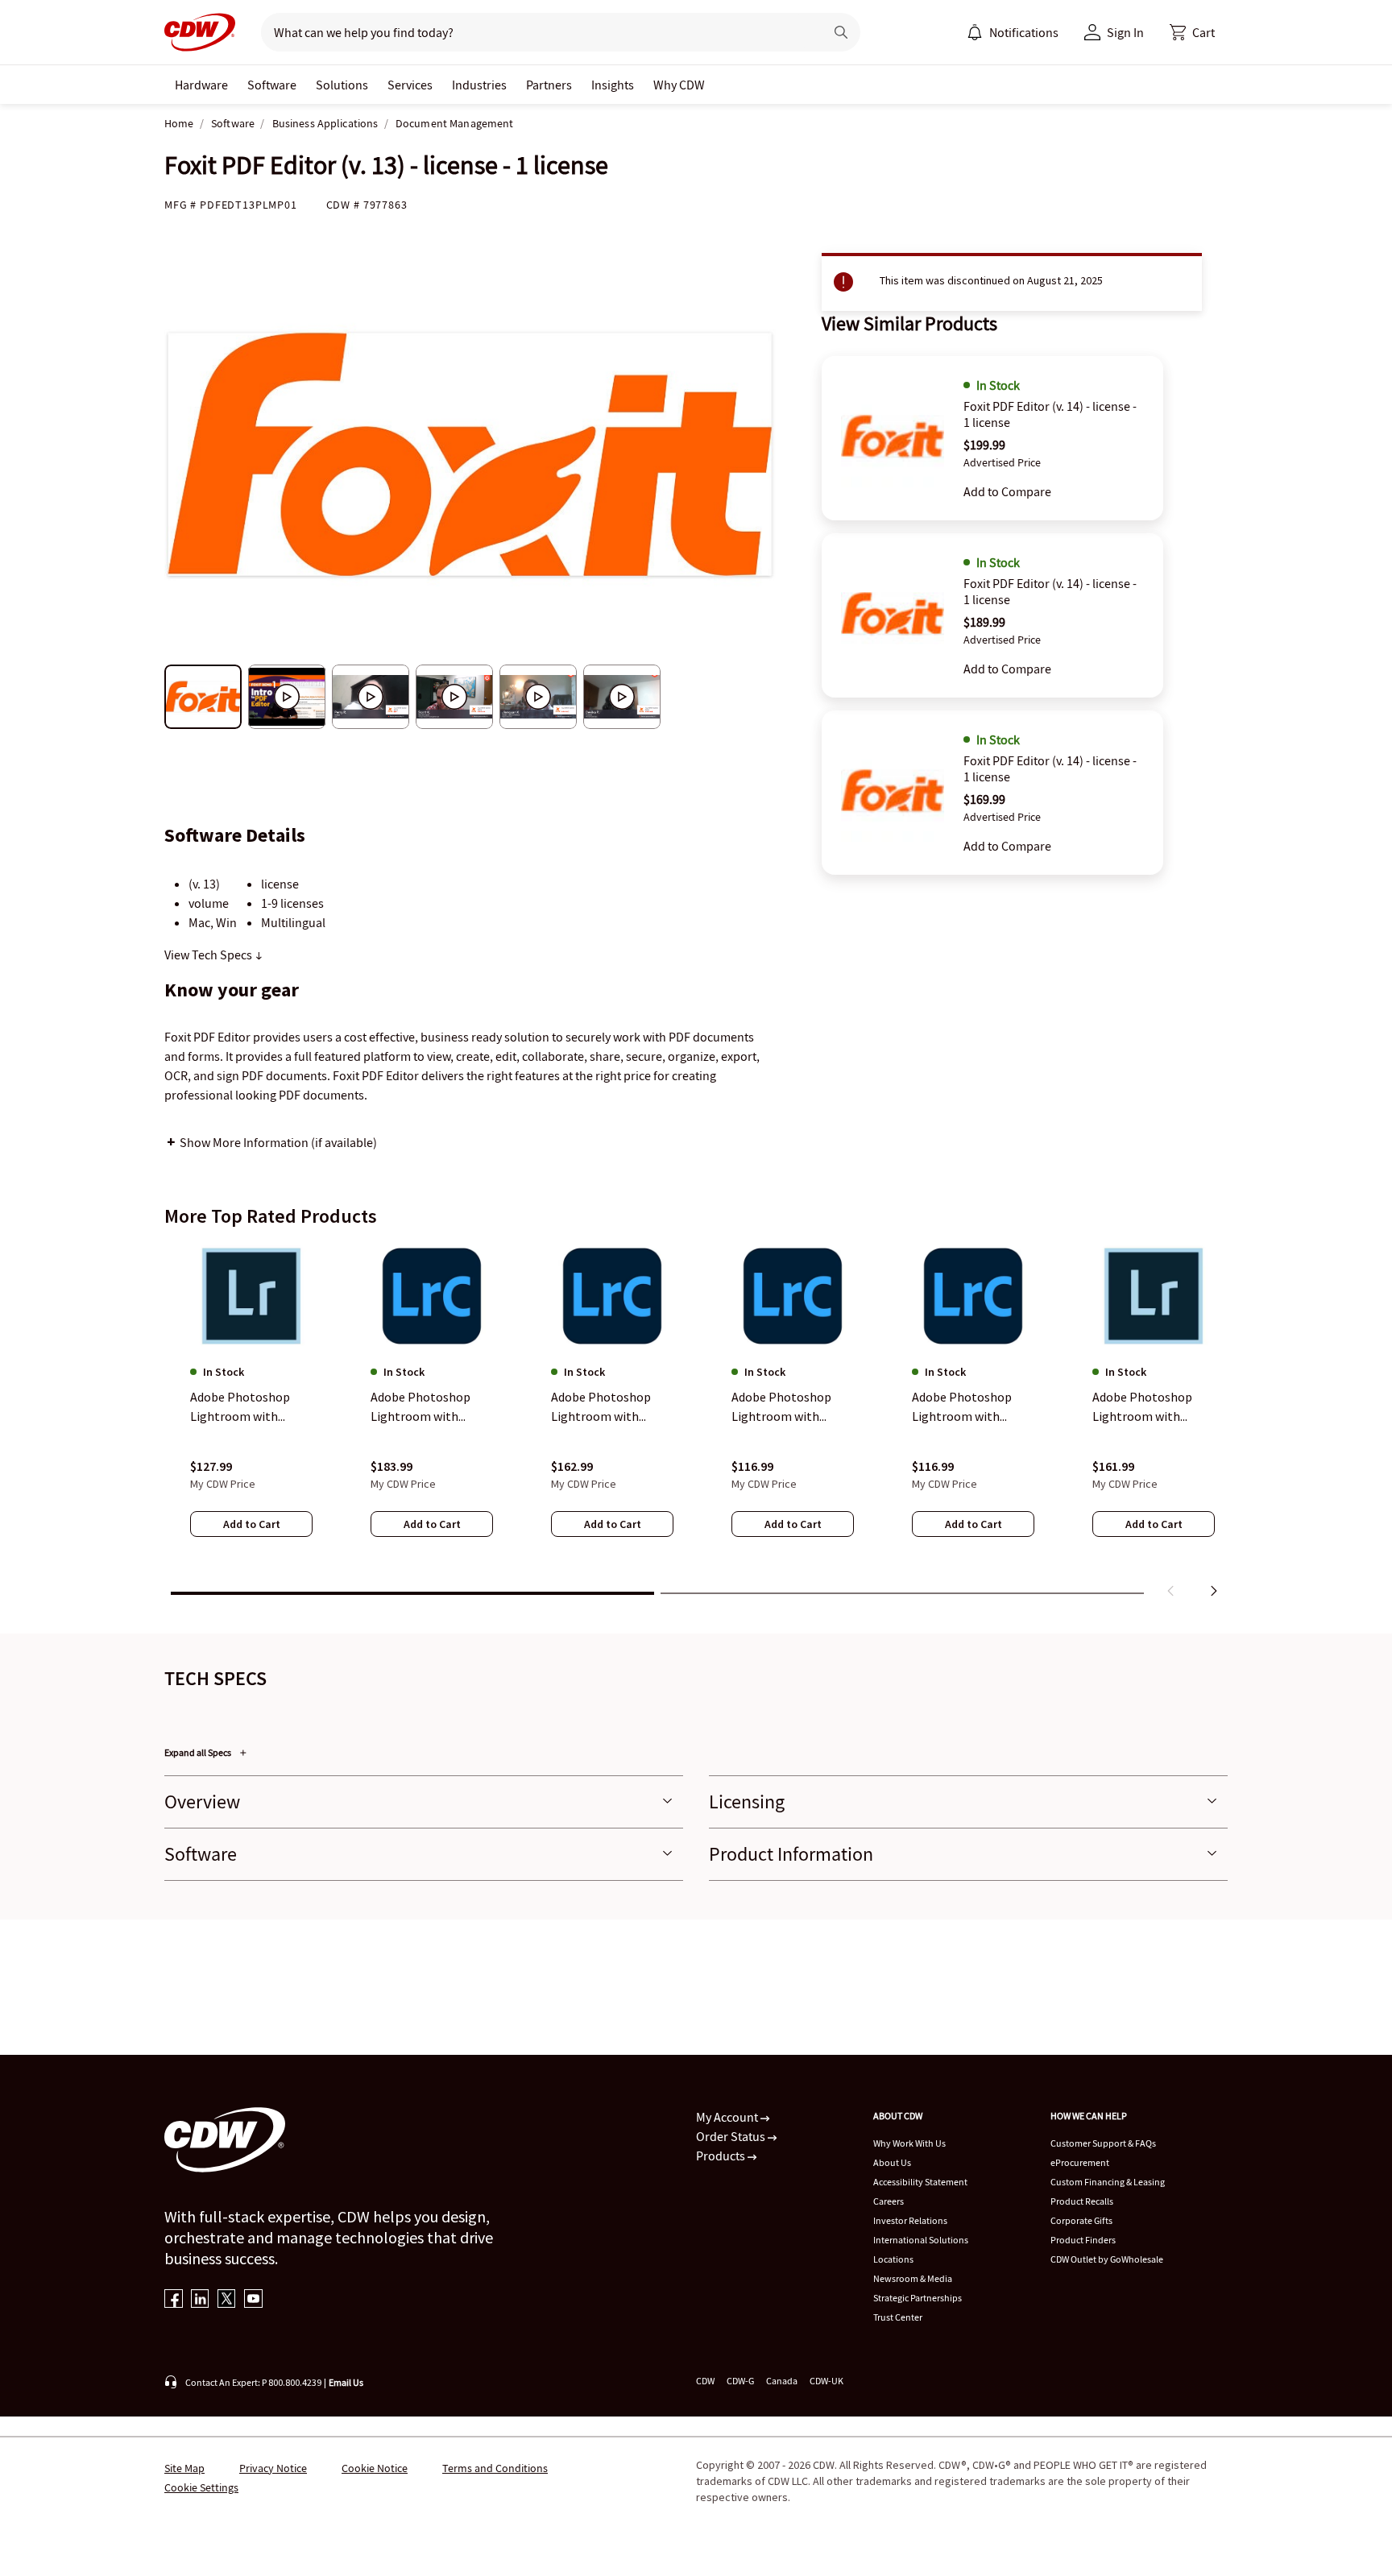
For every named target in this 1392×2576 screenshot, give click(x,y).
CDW (705, 2381)
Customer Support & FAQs (1103, 2143)
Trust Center (898, 2317)
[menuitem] (975, 32)
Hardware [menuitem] (201, 85)
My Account (728, 2117)
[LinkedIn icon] (200, 2300)
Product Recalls (1082, 2201)
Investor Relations (910, 2220)
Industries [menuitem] (479, 85)
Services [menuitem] (410, 85)
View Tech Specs (209, 955)
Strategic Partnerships (918, 2298)
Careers (889, 2201)
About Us (892, 2162)
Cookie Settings (201, 2487)
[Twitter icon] (227, 2300)
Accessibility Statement (920, 2182)
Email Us (346, 2382)
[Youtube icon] (253, 2300)
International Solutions (921, 2240)
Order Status (732, 2136)
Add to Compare (1007, 491)
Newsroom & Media (913, 2278)
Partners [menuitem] (549, 85)
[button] (1192, 32)
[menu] (1013, 32)
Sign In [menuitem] (1125, 32)
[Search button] (841, 32)
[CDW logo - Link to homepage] (200, 32)
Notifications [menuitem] (1024, 32)
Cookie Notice (375, 2468)
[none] (201, 85)
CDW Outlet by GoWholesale (1107, 2259)
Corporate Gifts (1081, 2220)
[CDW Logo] (200, 32)
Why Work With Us (909, 2143)
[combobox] (536, 32)
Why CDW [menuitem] (679, 85)
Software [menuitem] (272, 85)
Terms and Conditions (495, 2468)
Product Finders (1083, 2240)
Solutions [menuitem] (342, 85)
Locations (893, 2259)
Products (722, 2156)
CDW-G (740, 2381)
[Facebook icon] (174, 2300)
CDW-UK (826, 2381)
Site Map (184, 2468)
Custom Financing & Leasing (1108, 2182)
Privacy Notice (273, 2468)
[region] (696, 1423)
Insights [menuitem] (613, 85)
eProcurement (1080, 2162)
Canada (782, 2381)
